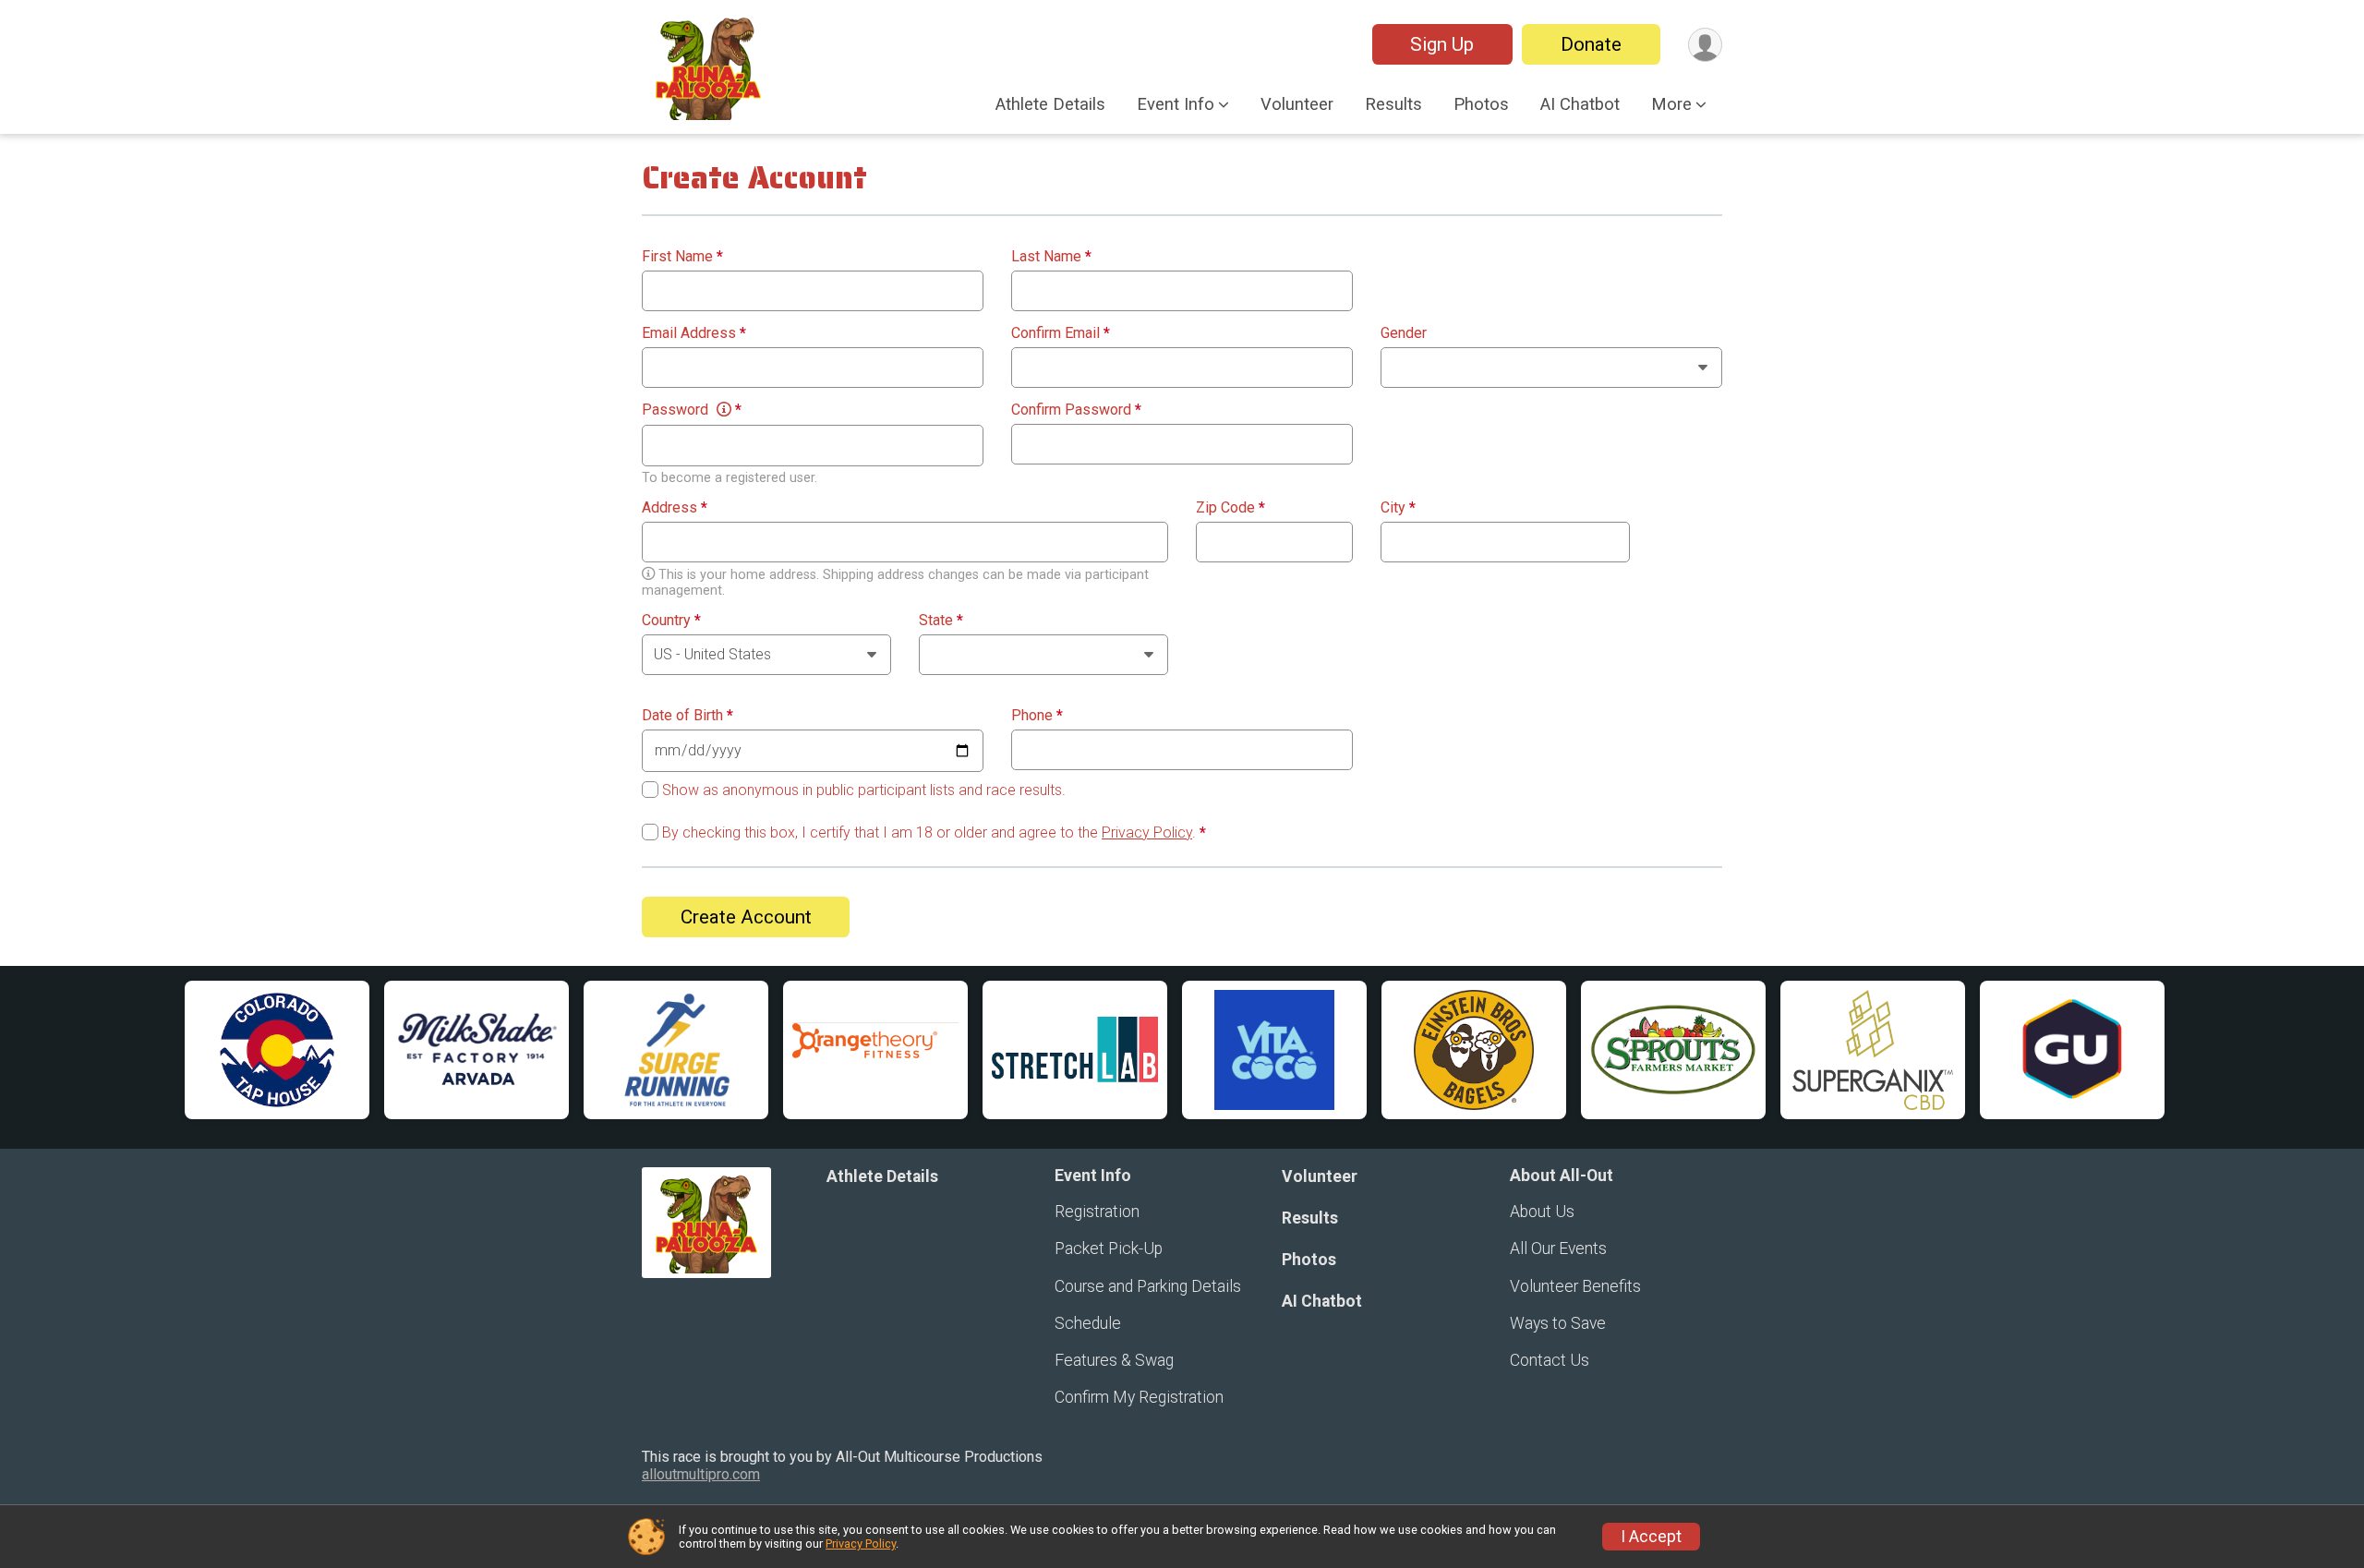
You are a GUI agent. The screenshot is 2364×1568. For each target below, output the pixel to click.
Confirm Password (1076, 410)
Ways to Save (1558, 1323)
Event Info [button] (1176, 104)
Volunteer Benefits (1575, 1286)
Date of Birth (687, 716)
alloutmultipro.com (701, 1474)
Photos (1481, 104)
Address (675, 508)
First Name (682, 257)
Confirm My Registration (1139, 1397)
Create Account (746, 917)
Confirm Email (1061, 333)
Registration (1097, 1212)
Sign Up (1442, 44)
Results (1393, 104)
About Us (1542, 1212)
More (1671, 104)
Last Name (1051, 257)
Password (692, 410)
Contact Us (1550, 1360)
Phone (1037, 716)
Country (671, 621)
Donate (1591, 44)
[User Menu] (1705, 45)
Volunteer (1297, 104)
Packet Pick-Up (1109, 1248)
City (1398, 508)
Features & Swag (1114, 1360)
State (941, 621)
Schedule (1088, 1323)
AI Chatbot (1580, 104)
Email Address (694, 333)
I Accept (1651, 1537)
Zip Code (1230, 508)
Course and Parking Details (1148, 1286)
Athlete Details (1050, 104)
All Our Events (1558, 1248)
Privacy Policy (1147, 832)
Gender (1404, 333)
